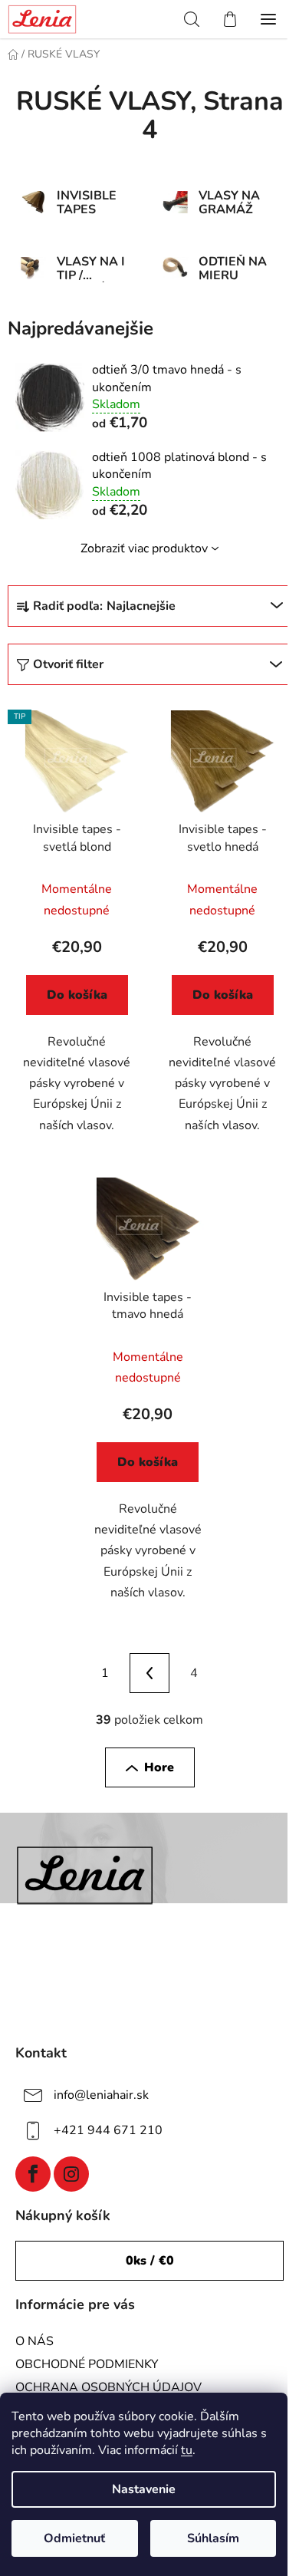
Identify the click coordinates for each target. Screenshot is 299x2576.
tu (187, 2450)
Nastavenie (144, 2489)
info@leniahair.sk (101, 2095)
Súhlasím (213, 2538)
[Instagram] (71, 2174)
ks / (150, 2261)
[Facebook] (33, 2174)
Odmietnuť (74, 2538)
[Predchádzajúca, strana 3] (149, 1673)
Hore (159, 1767)
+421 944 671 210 (108, 2130)
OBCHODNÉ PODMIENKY (87, 2364)
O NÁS (34, 2341)
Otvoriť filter (68, 664)
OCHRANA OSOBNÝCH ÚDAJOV (108, 2387)
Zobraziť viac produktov (144, 548)
